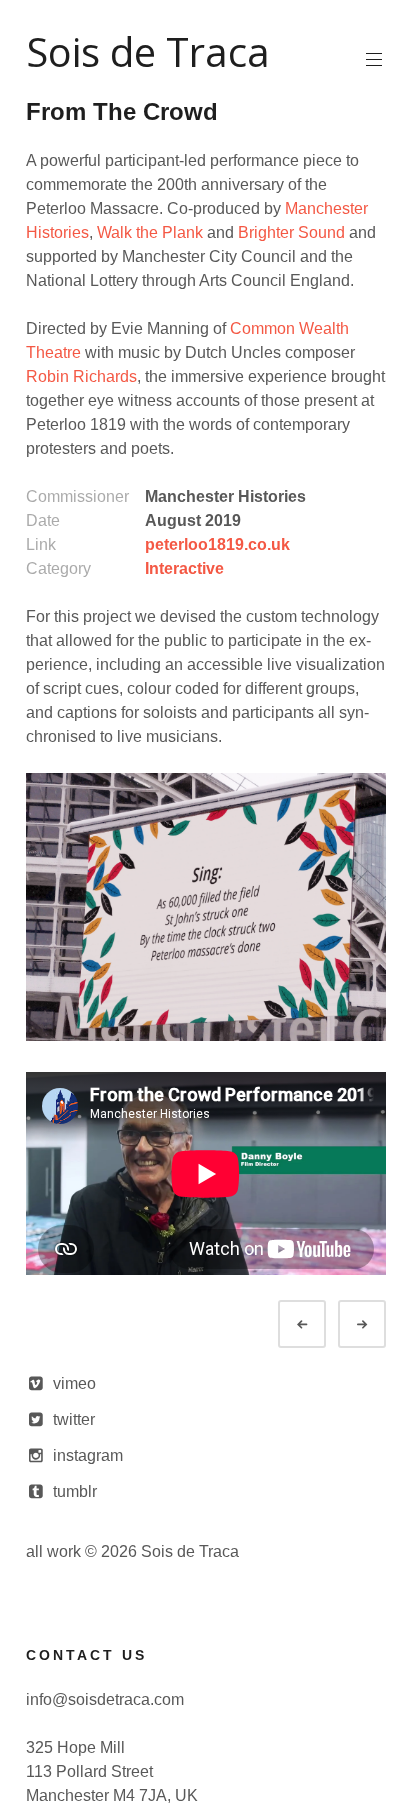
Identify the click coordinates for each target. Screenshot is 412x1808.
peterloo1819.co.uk (217, 544)
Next (380, 1324)
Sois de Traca (148, 51)
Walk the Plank (150, 232)
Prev (320, 1324)
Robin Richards (81, 376)
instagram (88, 1455)
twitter (74, 1419)
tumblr (75, 1491)
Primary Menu (374, 60)
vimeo (74, 1383)
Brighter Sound (291, 232)
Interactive (184, 568)
